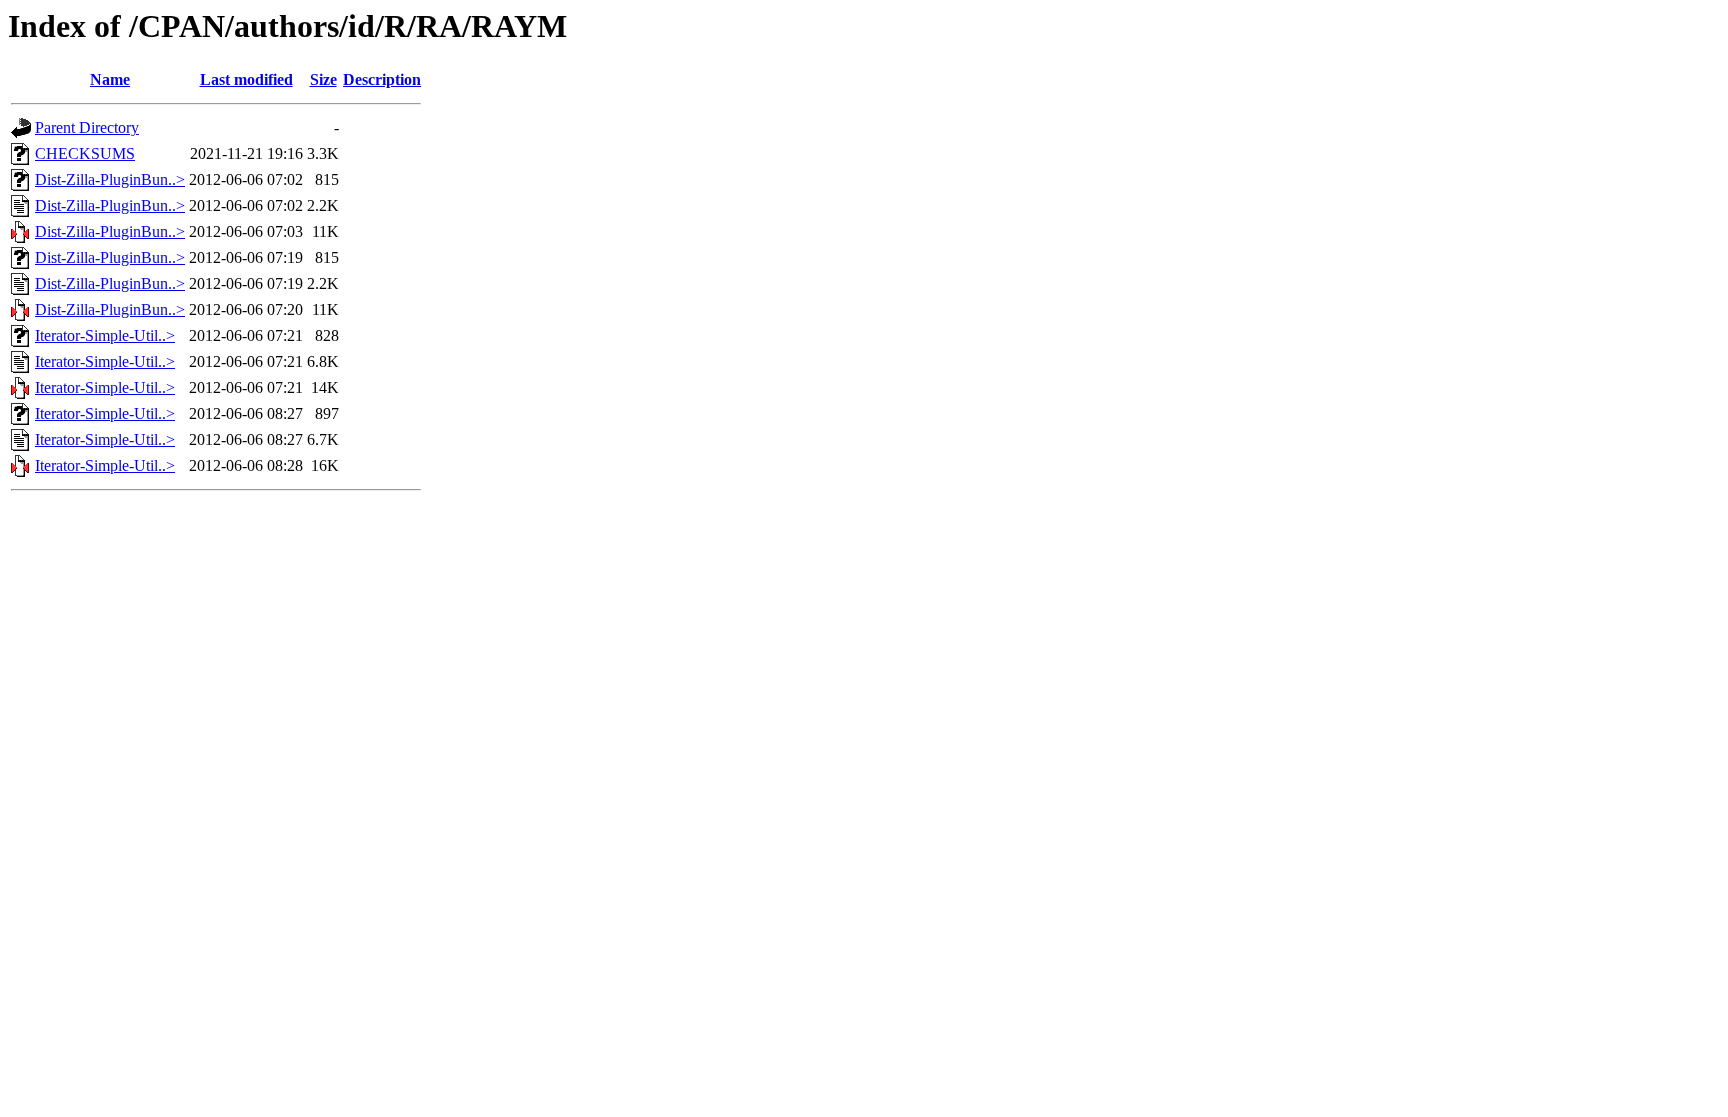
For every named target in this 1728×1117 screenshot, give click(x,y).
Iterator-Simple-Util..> (105, 335)
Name (110, 79)
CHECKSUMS (85, 153)
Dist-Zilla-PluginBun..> (110, 179)
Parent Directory (87, 127)
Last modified (246, 79)
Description (382, 79)
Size (323, 79)
